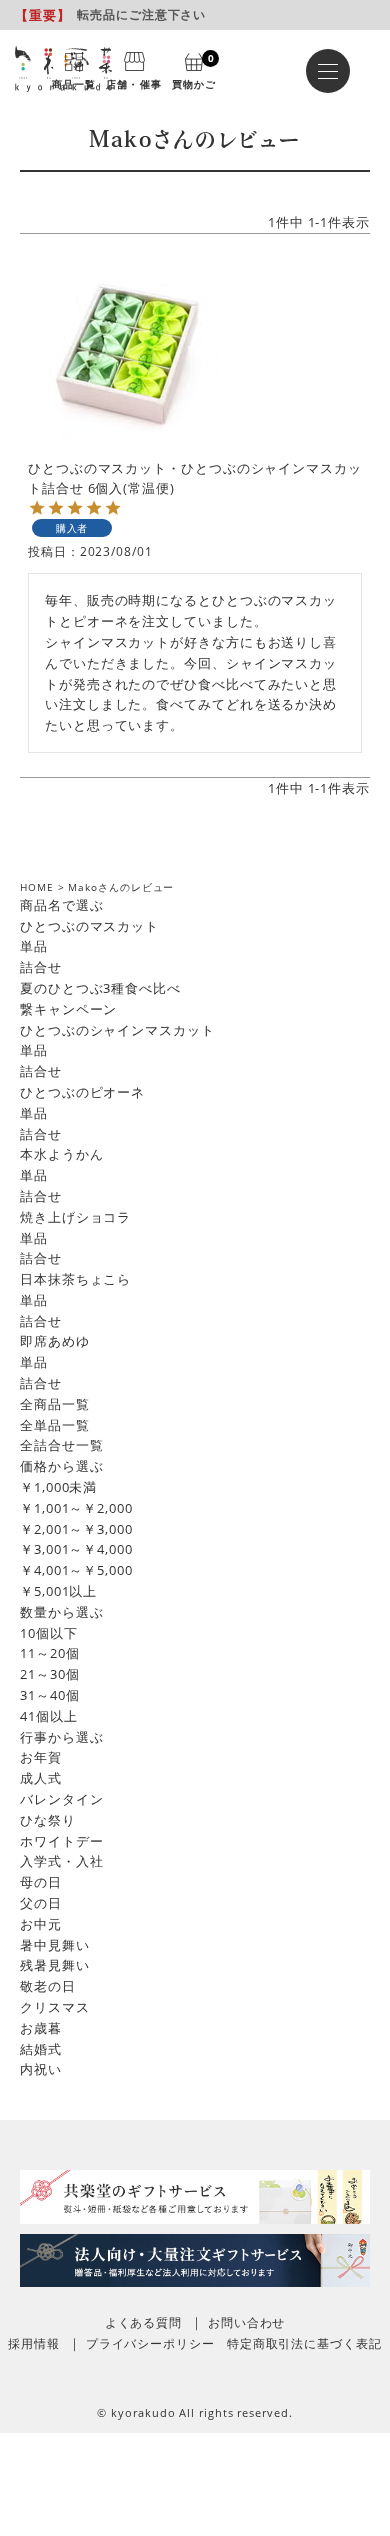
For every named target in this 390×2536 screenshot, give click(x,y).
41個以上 (49, 1716)
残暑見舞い (55, 1965)
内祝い (41, 2069)
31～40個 (49, 1695)
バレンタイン (61, 1799)
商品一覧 (74, 83)
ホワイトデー (61, 1841)
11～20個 (49, 1653)
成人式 (41, 1778)
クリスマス (55, 2007)
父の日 (41, 1903)
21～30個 (49, 1674)
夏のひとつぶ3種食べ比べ (100, 988)
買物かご (194, 70)
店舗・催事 (133, 83)
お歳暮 (41, 2028)
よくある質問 (143, 2322)
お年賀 (41, 1757)
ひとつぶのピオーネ (82, 1092)
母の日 (41, 1882)
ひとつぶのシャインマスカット (117, 1030)
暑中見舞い (55, 1945)
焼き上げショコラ (75, 1217)
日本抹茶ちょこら (75, 1279)
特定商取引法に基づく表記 (304, 2343)
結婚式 (41, 2049)
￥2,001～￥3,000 (76, 1529)
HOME (37, 887)
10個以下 (49, 1633)
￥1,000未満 (58, 1487)
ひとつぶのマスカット (89, 926)
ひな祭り (48, 1820)
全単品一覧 (55, 1425)
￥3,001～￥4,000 (76, 1549)
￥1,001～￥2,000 (76, 1508)
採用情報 (34, 2343)
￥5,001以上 (58, 1591)
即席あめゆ (55, 1341)
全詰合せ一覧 (61, 1445)
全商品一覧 (55, 1404)
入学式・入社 (61, 1861)
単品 (34, 946)
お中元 (41, 1924)
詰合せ (41, 967)
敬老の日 (48, 1986)
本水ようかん (61, 1154)
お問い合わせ (246, 2322)
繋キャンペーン (68, 1009)
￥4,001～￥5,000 (76, 1570)
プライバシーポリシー (150, 2343)
